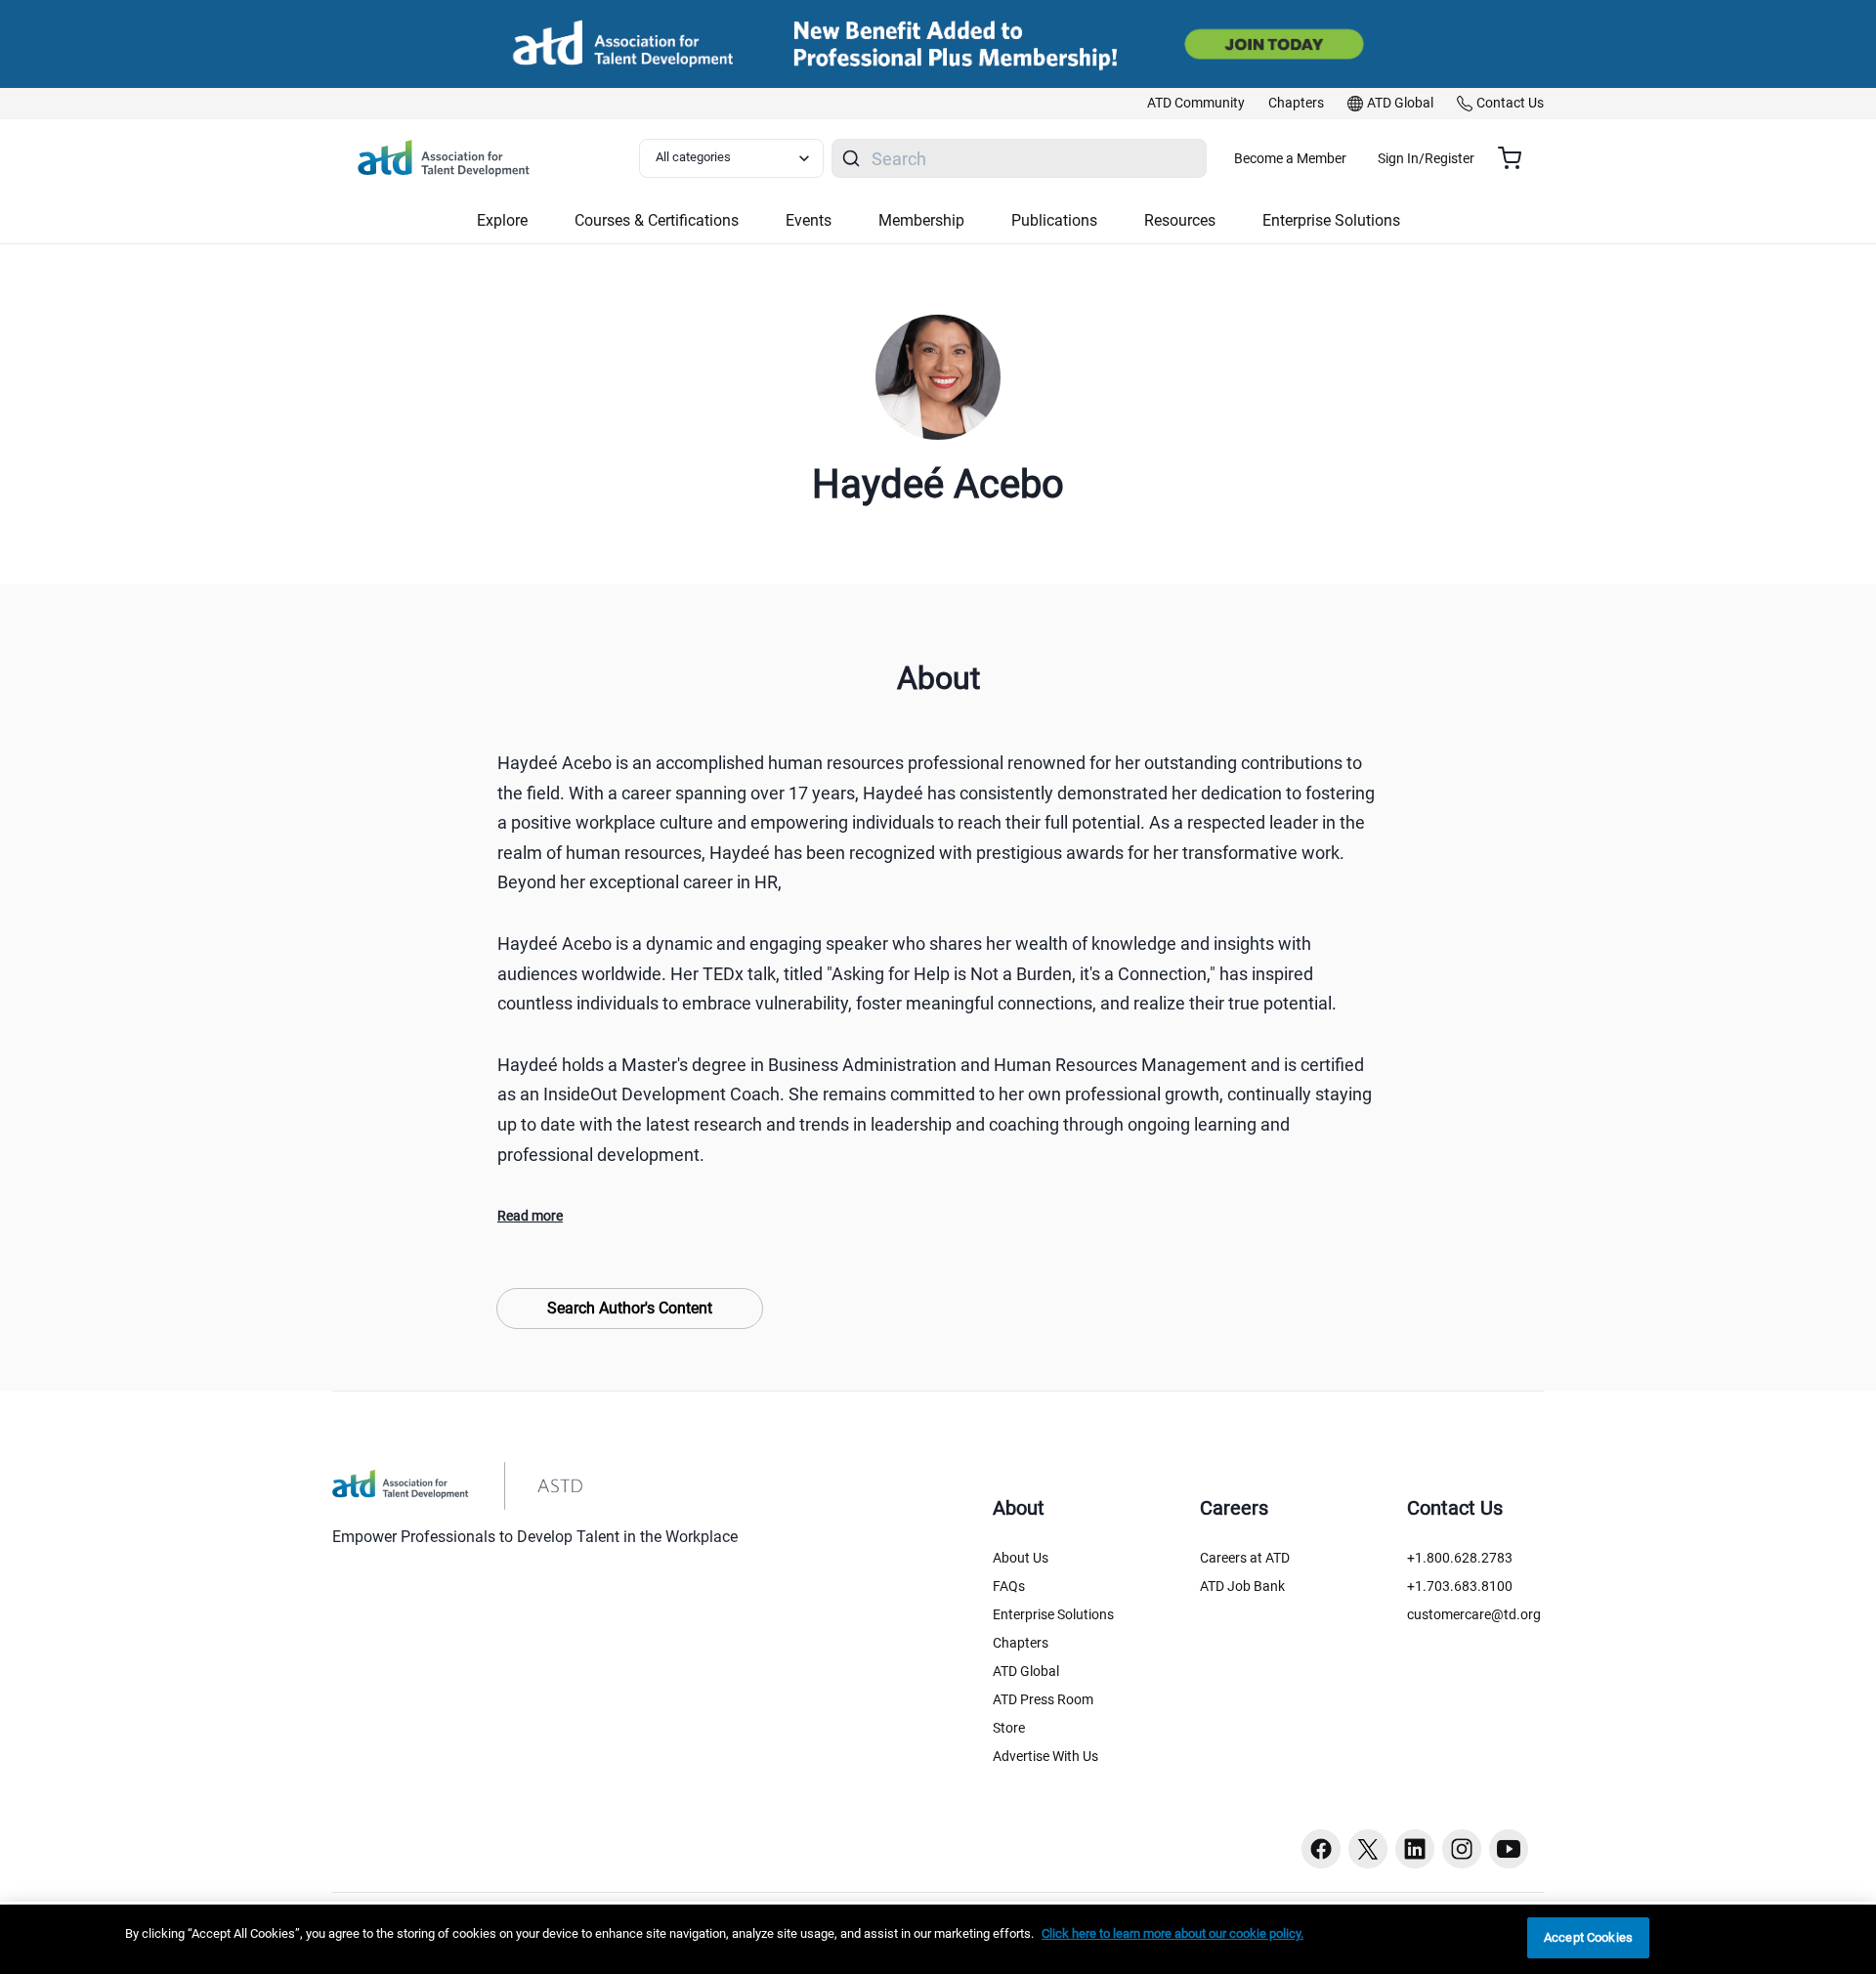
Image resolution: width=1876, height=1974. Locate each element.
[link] (1196, 104)
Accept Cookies (1588, 1937)
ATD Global (1026, 1671)
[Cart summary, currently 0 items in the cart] (1517, 158)
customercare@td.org (1474, 1614)
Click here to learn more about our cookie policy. (1172, 1933)
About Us (1021, 1558)
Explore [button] (502, 220)
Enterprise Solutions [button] (1331, 220)
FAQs (1009, 1586)
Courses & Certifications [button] (657, 220)
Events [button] (809, 220)
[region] (938, 1939)
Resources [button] (1180, 220)
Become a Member (1290, 158)
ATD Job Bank (1242, 1586)
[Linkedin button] (1415, 1849)
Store (1009, 1728)
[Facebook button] (1321, 1849)
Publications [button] (1054, 220)
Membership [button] (921, 220)
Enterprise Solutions (1053, 1614)
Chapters (1021, 1643)
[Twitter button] (1368, 1849)
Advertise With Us (1045, 1756)
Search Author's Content (630, 1308)
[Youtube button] (1509, 1849)
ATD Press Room (1043, 1699)
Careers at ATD (1245, 1558)
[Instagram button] (1462, 1849)
